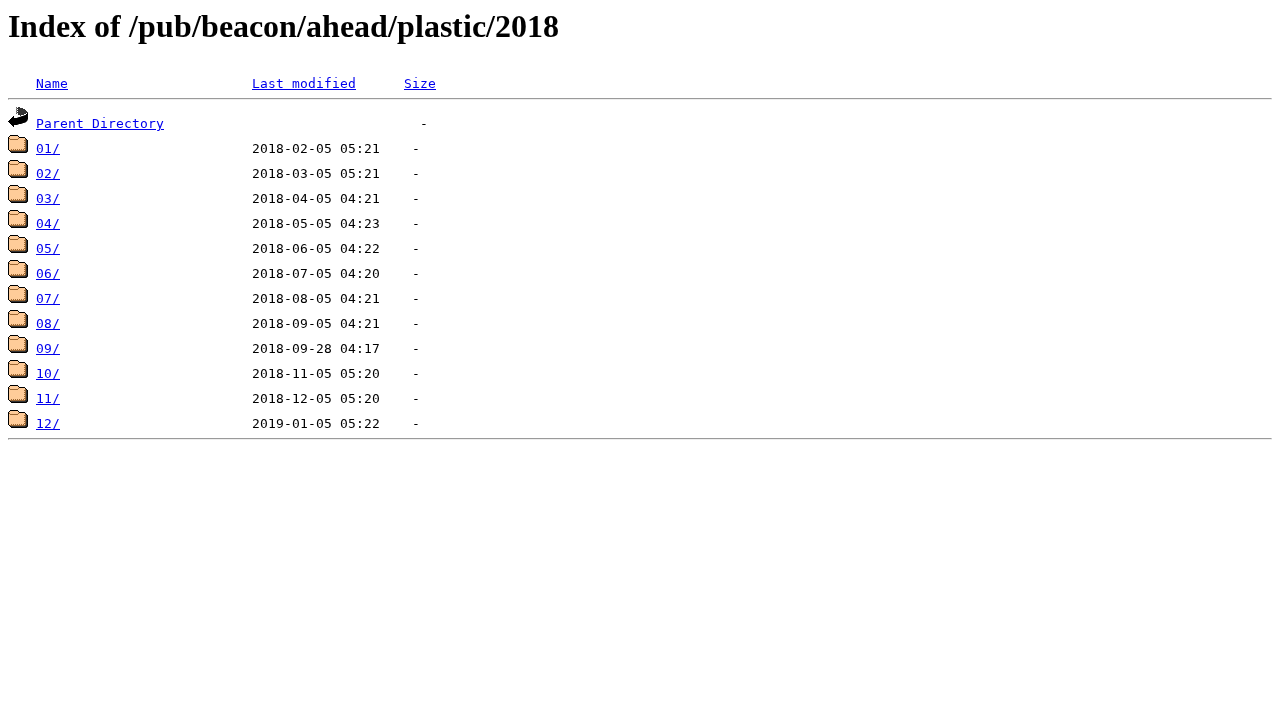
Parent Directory (100, 123)
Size (420, 83)
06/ (48, 273)
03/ (48, 198)
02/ (48, 173)
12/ (48, 423)
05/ (48, 248)
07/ (48, 298)
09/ (48, 348)
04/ (48, 223)
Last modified (304, 83)
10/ (48, 373)
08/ (48, 323)
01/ (48, 148)
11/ (48, 398)
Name (52, 83)
